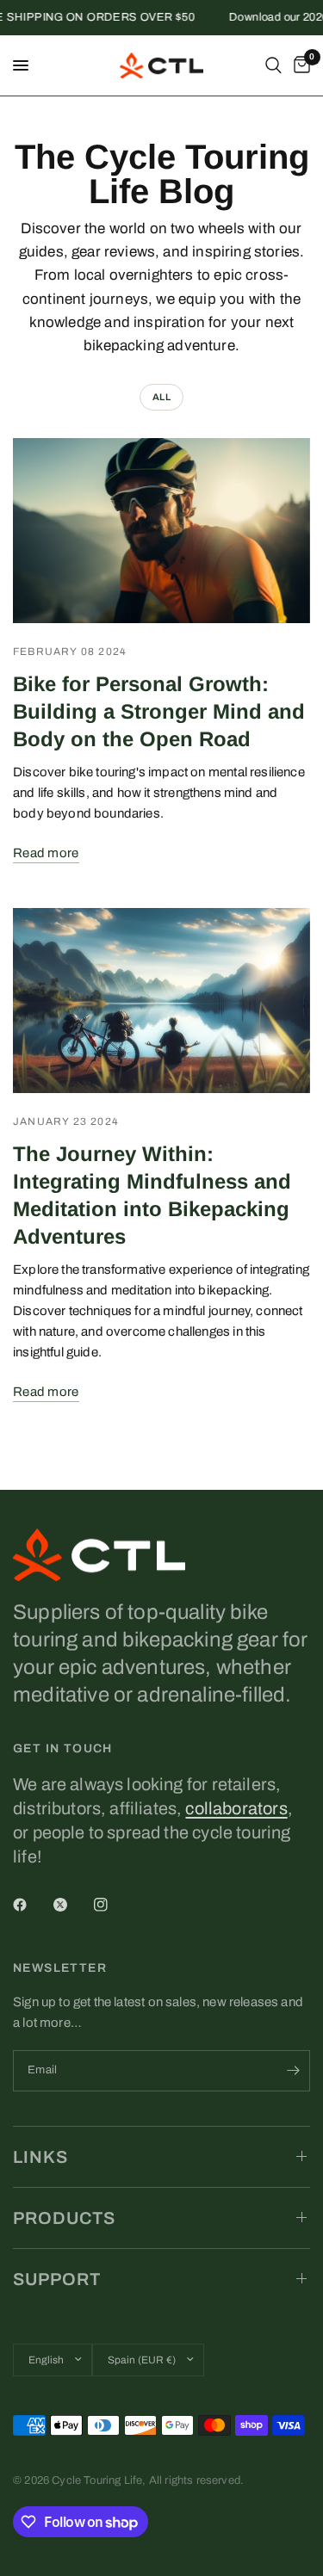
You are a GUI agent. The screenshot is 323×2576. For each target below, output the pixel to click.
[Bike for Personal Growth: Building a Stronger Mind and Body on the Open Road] (161, 531)
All (161, 397)
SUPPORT (57, 2279)
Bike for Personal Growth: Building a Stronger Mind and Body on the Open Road (159, 711)
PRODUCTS (64, 2218)
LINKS (40, 2157)
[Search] (273, 65)
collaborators (236, 1808)
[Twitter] (72, 1905)
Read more (46, 853)
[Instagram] (113, 1905)
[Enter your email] (293, 2071)
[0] (299, 65)
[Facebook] (32, 1905)
